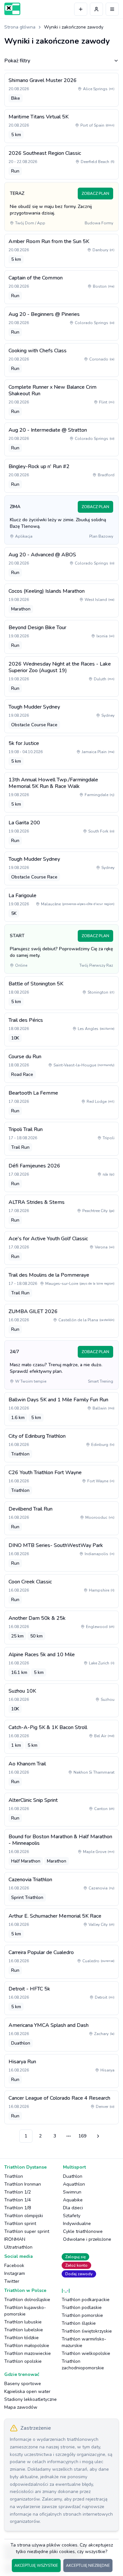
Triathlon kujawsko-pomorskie (25, 2311)
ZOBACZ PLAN (95, 194)
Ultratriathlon (18, 2247)
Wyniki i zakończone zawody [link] (74, 27)
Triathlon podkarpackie (86, 2300)
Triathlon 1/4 (18, 2200)
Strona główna (20, 27)
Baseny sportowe (23, 2384)
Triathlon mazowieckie (28, 2353)
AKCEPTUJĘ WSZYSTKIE (36, 2566)
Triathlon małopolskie (27, 2346)
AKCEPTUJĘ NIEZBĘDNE (88, 2566)
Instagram (15, 2273)
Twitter (12, 2281)
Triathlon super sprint (27, 2231)
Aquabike (73, 2200)
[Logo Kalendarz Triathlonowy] (12, 9)
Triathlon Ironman (23, 2184)
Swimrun (72, 2192)
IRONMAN (15, 2239)
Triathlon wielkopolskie (86, 2353)
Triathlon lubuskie (23, 2322)
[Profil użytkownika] (96, 9)
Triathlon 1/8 (18, 2208)
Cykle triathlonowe (83, 2231)
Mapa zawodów (21, 2407)
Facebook (14, 2266)
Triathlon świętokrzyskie (87, 2331)
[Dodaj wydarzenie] (81, 9)
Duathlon (73, 2176)
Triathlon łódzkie (21, 2338)
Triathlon (14, 2176)
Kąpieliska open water (27, 2391)
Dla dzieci (73, 2208)
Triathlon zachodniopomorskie (83, 2365)
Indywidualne (77, 2224)
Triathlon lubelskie (24, 2330)
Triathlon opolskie (23, 2361)
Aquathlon (74, 2184)
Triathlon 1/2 (18, 2192)
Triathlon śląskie (79, 2323)
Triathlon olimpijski (24, 2216)
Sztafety (72, 2216)
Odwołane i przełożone (87, 2239)
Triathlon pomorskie (82, 2315)
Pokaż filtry (17, 61)
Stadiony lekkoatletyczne (31, 2399)
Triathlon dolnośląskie (27, 2300)
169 (82, 2136)
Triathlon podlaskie (82, 2308)
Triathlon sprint (20, 2224)
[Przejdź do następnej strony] (97, 2136)
